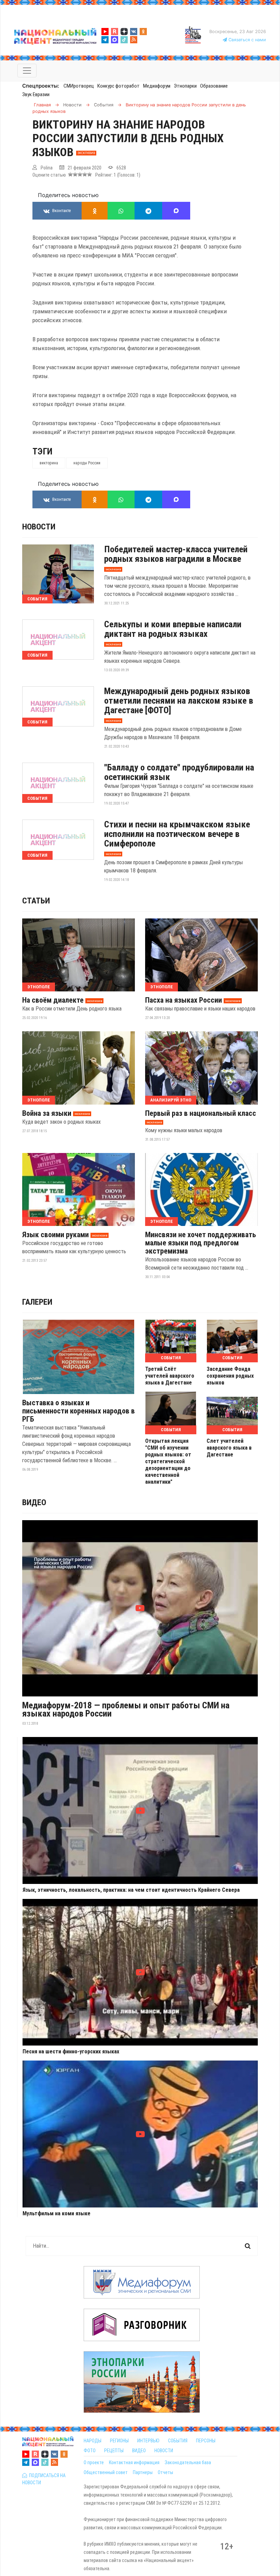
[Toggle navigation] (27, 71)
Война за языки (47, 1113)
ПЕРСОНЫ (206, 2441)
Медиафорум (157, 86)
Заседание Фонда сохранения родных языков (230, 1376)
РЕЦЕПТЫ (114, 2451)
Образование (214, 86)
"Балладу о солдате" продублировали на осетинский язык (179, 772)
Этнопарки (185, 86)
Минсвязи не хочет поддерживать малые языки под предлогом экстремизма (201, 1243)
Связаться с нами (247, 40)
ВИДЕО (139, 2451)
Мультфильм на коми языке (57, 2214)
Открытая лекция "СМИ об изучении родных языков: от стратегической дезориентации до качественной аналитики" (168, 1461)
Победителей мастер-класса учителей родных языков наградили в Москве (176, 554)
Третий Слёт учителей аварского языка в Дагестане (170, 1376)
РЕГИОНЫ (119, 2441)
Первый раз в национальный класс (201, 1113)
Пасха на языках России (184, 1000)
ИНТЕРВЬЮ (148, 2441)
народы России (87, 463)
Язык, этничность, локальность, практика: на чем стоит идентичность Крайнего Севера (131, 1890)
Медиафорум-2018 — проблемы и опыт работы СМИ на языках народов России (126, 1709)
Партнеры (143, 2472)
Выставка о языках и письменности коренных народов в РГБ (79, 1411)
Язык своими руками (55, 1235)
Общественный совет (106, 2472)
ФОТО (90, 2451)
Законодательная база (188, 2462)
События (37, 599)
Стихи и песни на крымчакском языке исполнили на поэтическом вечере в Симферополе (177, 834)
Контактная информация (134, 2462)
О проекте (94, 2462)
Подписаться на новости (44, 2479)
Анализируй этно (171, 1100)
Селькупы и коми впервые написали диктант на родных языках (173, 629)
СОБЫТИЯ (178, 2441)
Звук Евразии (36, 94)
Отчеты (165, 2472)
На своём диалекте (53, 1000)
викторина (49, 463)
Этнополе (39, 987)
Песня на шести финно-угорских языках (71, 2052)
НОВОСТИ (164, 2451)
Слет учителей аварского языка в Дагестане (229, 1448)
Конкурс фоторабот (118, 86)
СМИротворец (79, 86)
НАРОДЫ (93, 2441)
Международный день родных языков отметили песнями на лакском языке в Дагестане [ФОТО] (179, 701)
